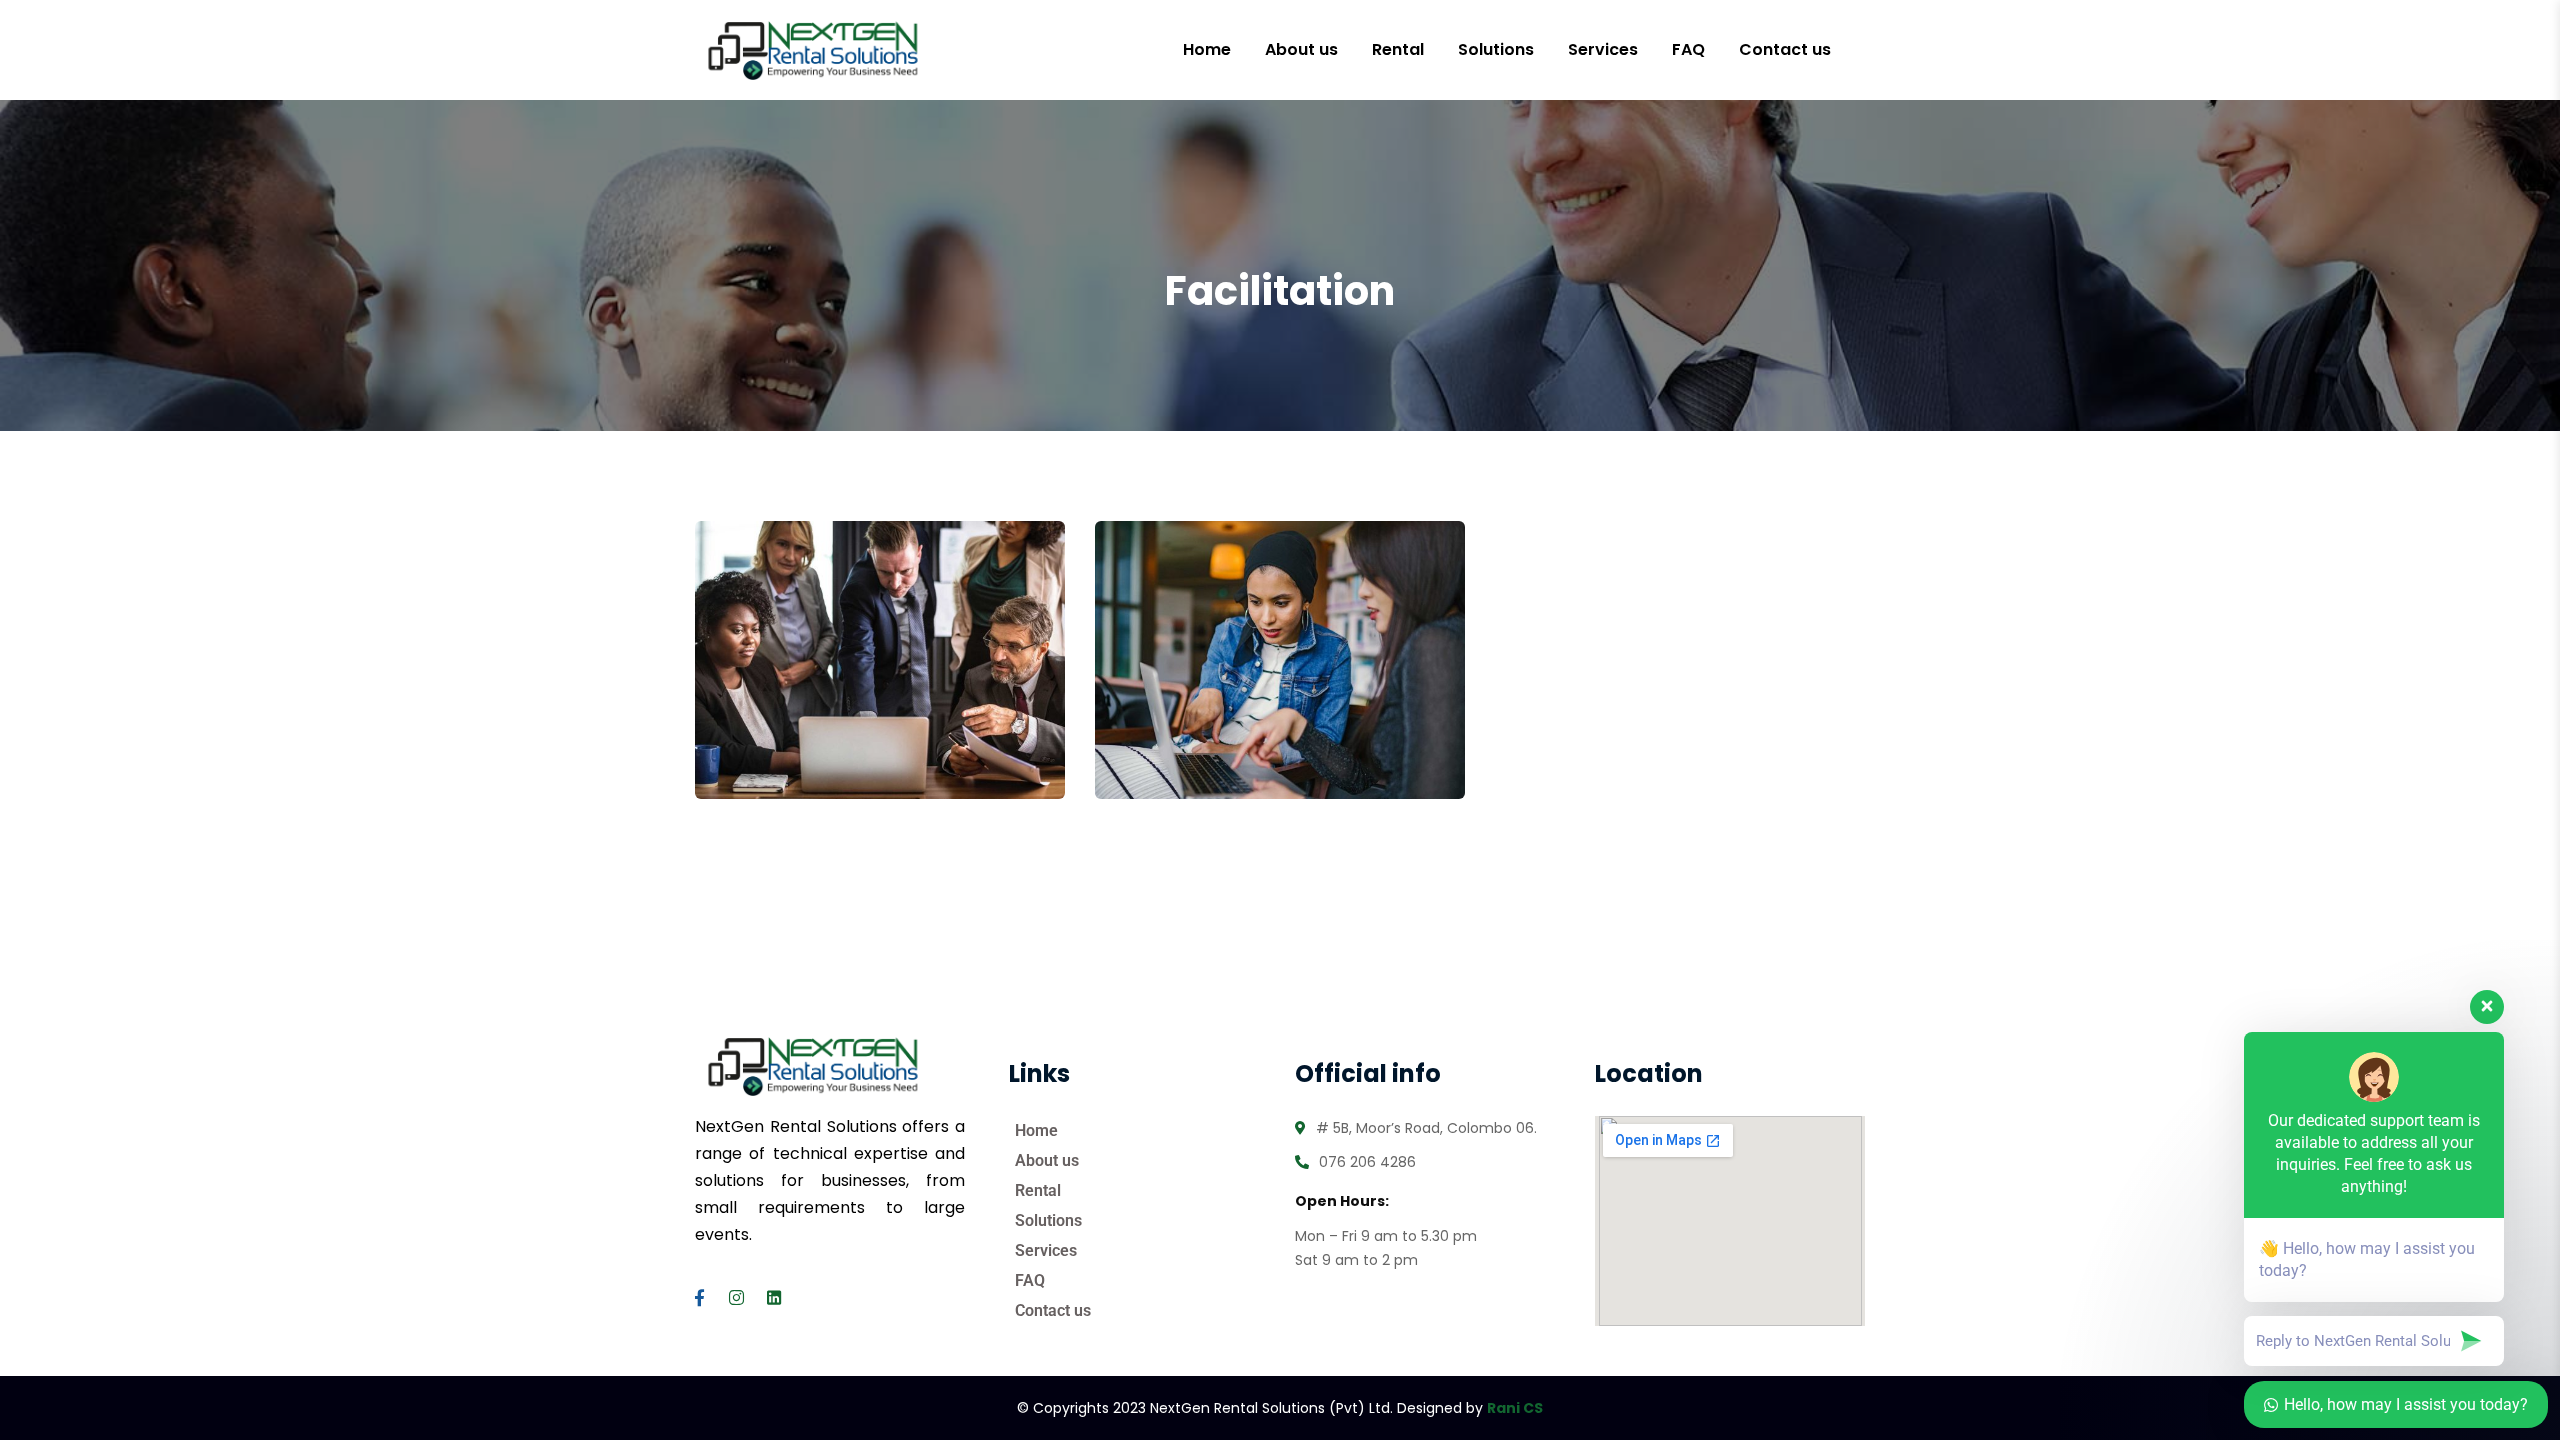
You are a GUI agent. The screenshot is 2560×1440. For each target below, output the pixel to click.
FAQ (1030, 1280)
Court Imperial (1192, 741)
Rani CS (1515, 1408)
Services (1046, 1250)
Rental (1038, 1190)
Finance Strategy (805, 741)
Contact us (1053, 1310)
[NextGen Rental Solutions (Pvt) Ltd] (813, 50)
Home (1036, 1130)
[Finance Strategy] (1020, 740)
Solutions (1048, 1220)
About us (1047, 1160)
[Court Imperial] (1420, 740)
